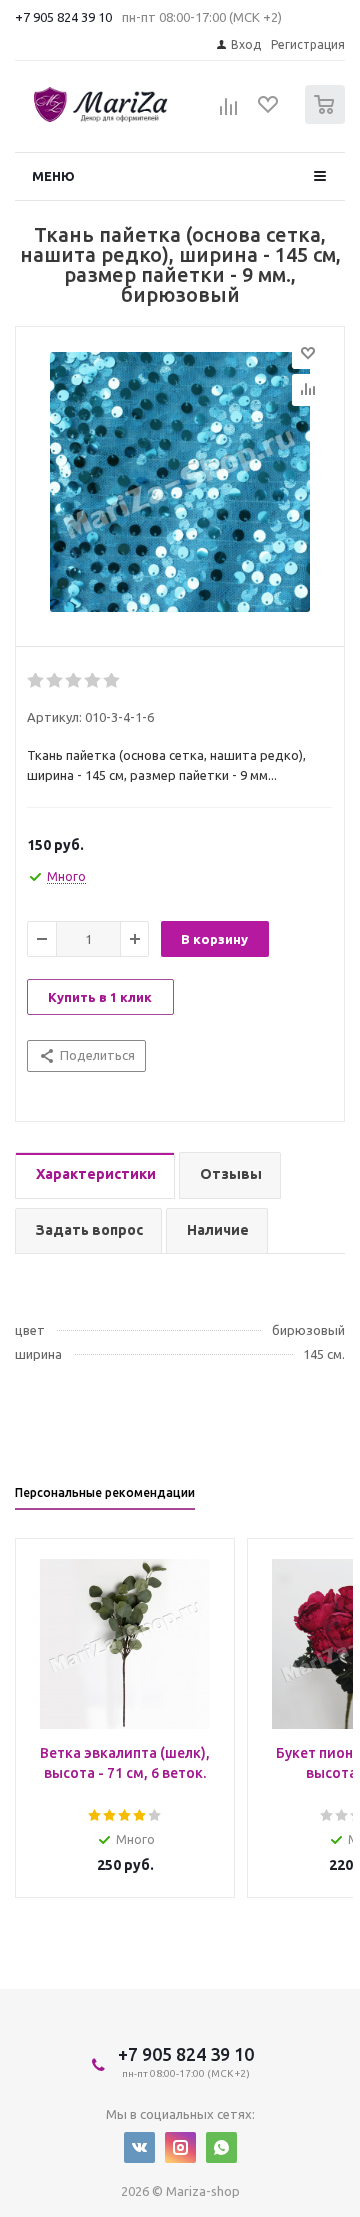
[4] (93, 681)
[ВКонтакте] (139, 2147)
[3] (74, 681)
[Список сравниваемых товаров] (229, 113)
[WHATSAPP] (221, 2147)
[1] (36, 681)
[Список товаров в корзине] (327, 119)
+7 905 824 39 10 (63, 17)
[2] (55, 681)
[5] (112, 681)
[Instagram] (180, 2147)
